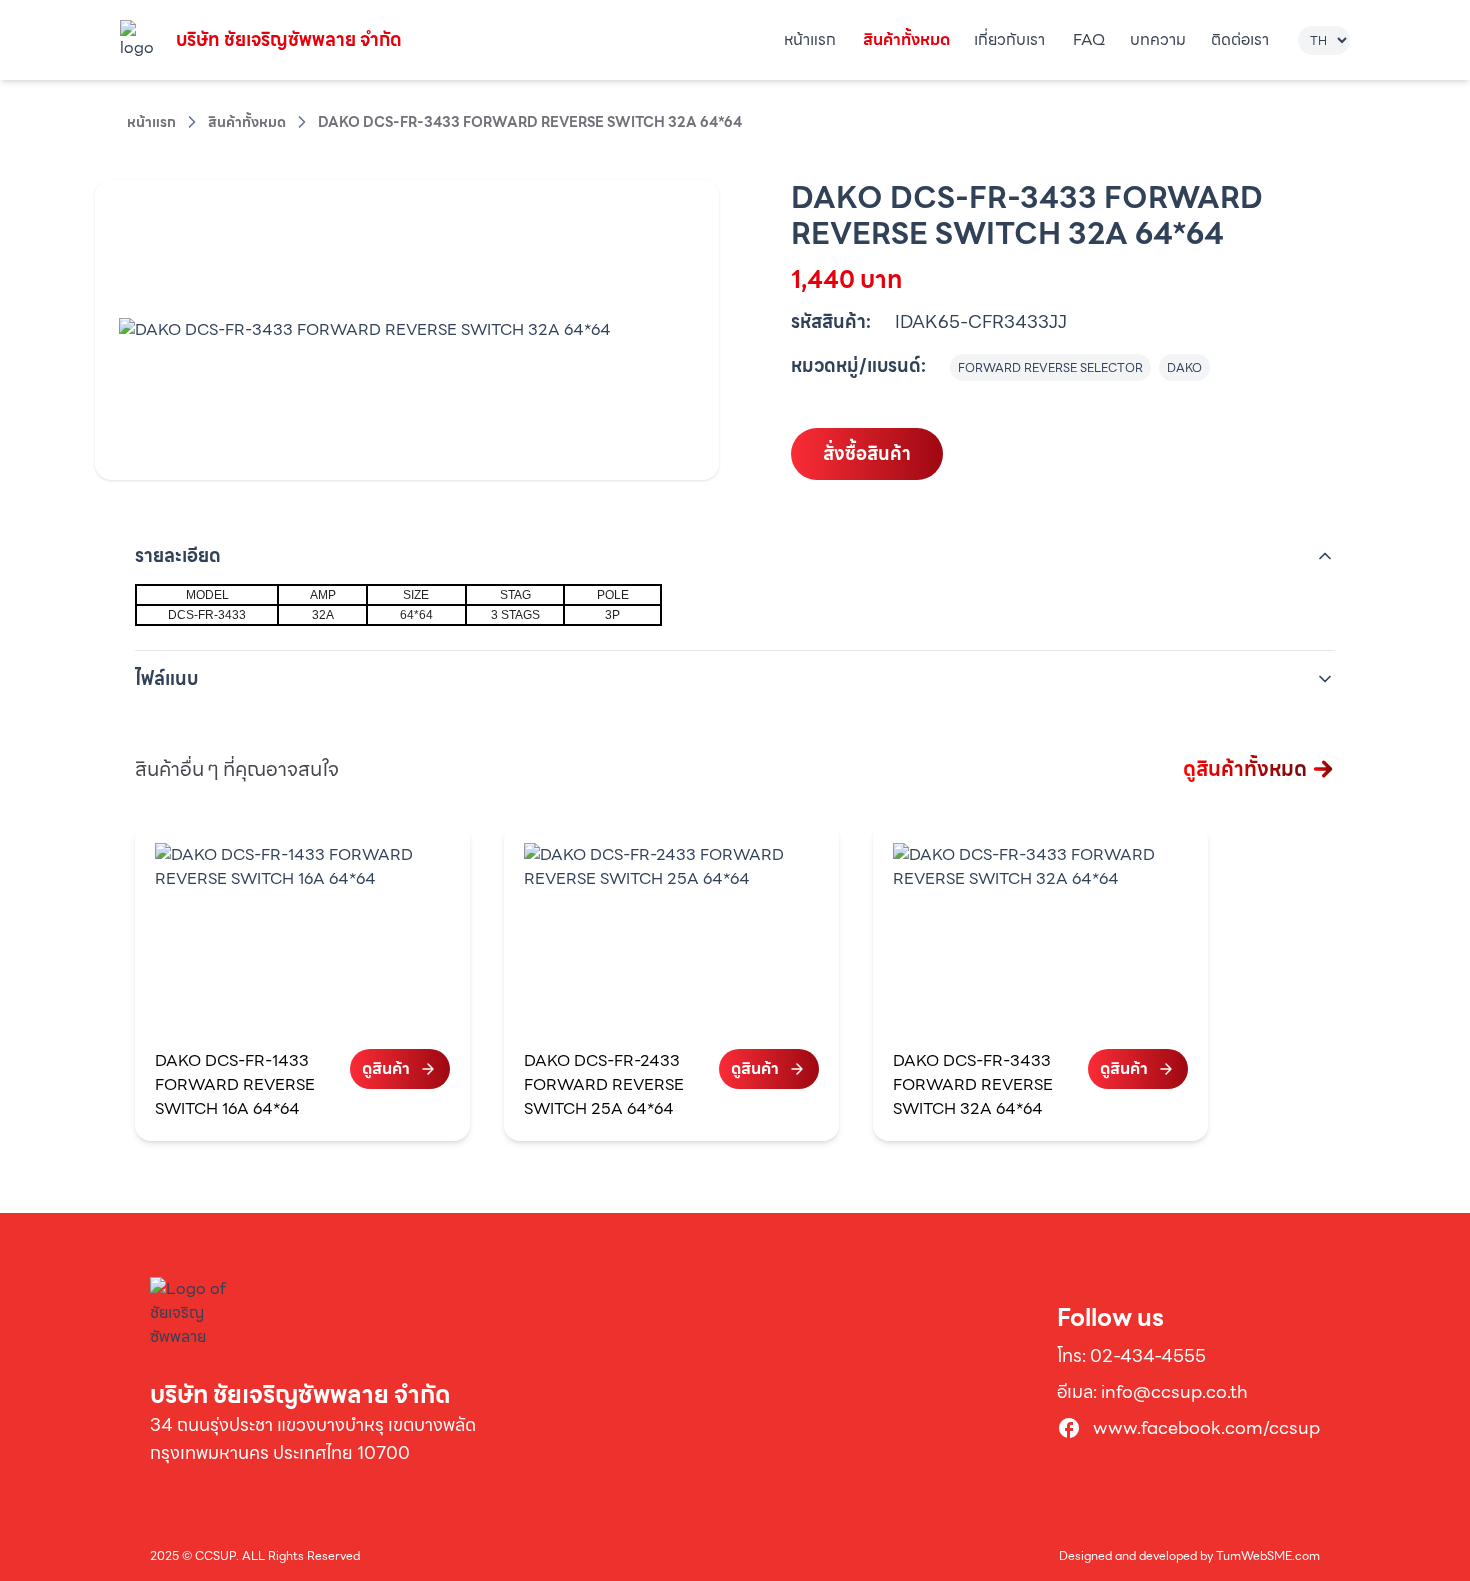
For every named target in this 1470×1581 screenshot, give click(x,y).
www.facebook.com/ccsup (1206, 1428)
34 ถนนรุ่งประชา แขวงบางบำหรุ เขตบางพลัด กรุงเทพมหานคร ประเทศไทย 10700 (313, 1438)
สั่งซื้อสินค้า (867, 453)
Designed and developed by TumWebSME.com (1189, 1556)
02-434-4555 (1148, 1355)
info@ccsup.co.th (1174, 1391)
